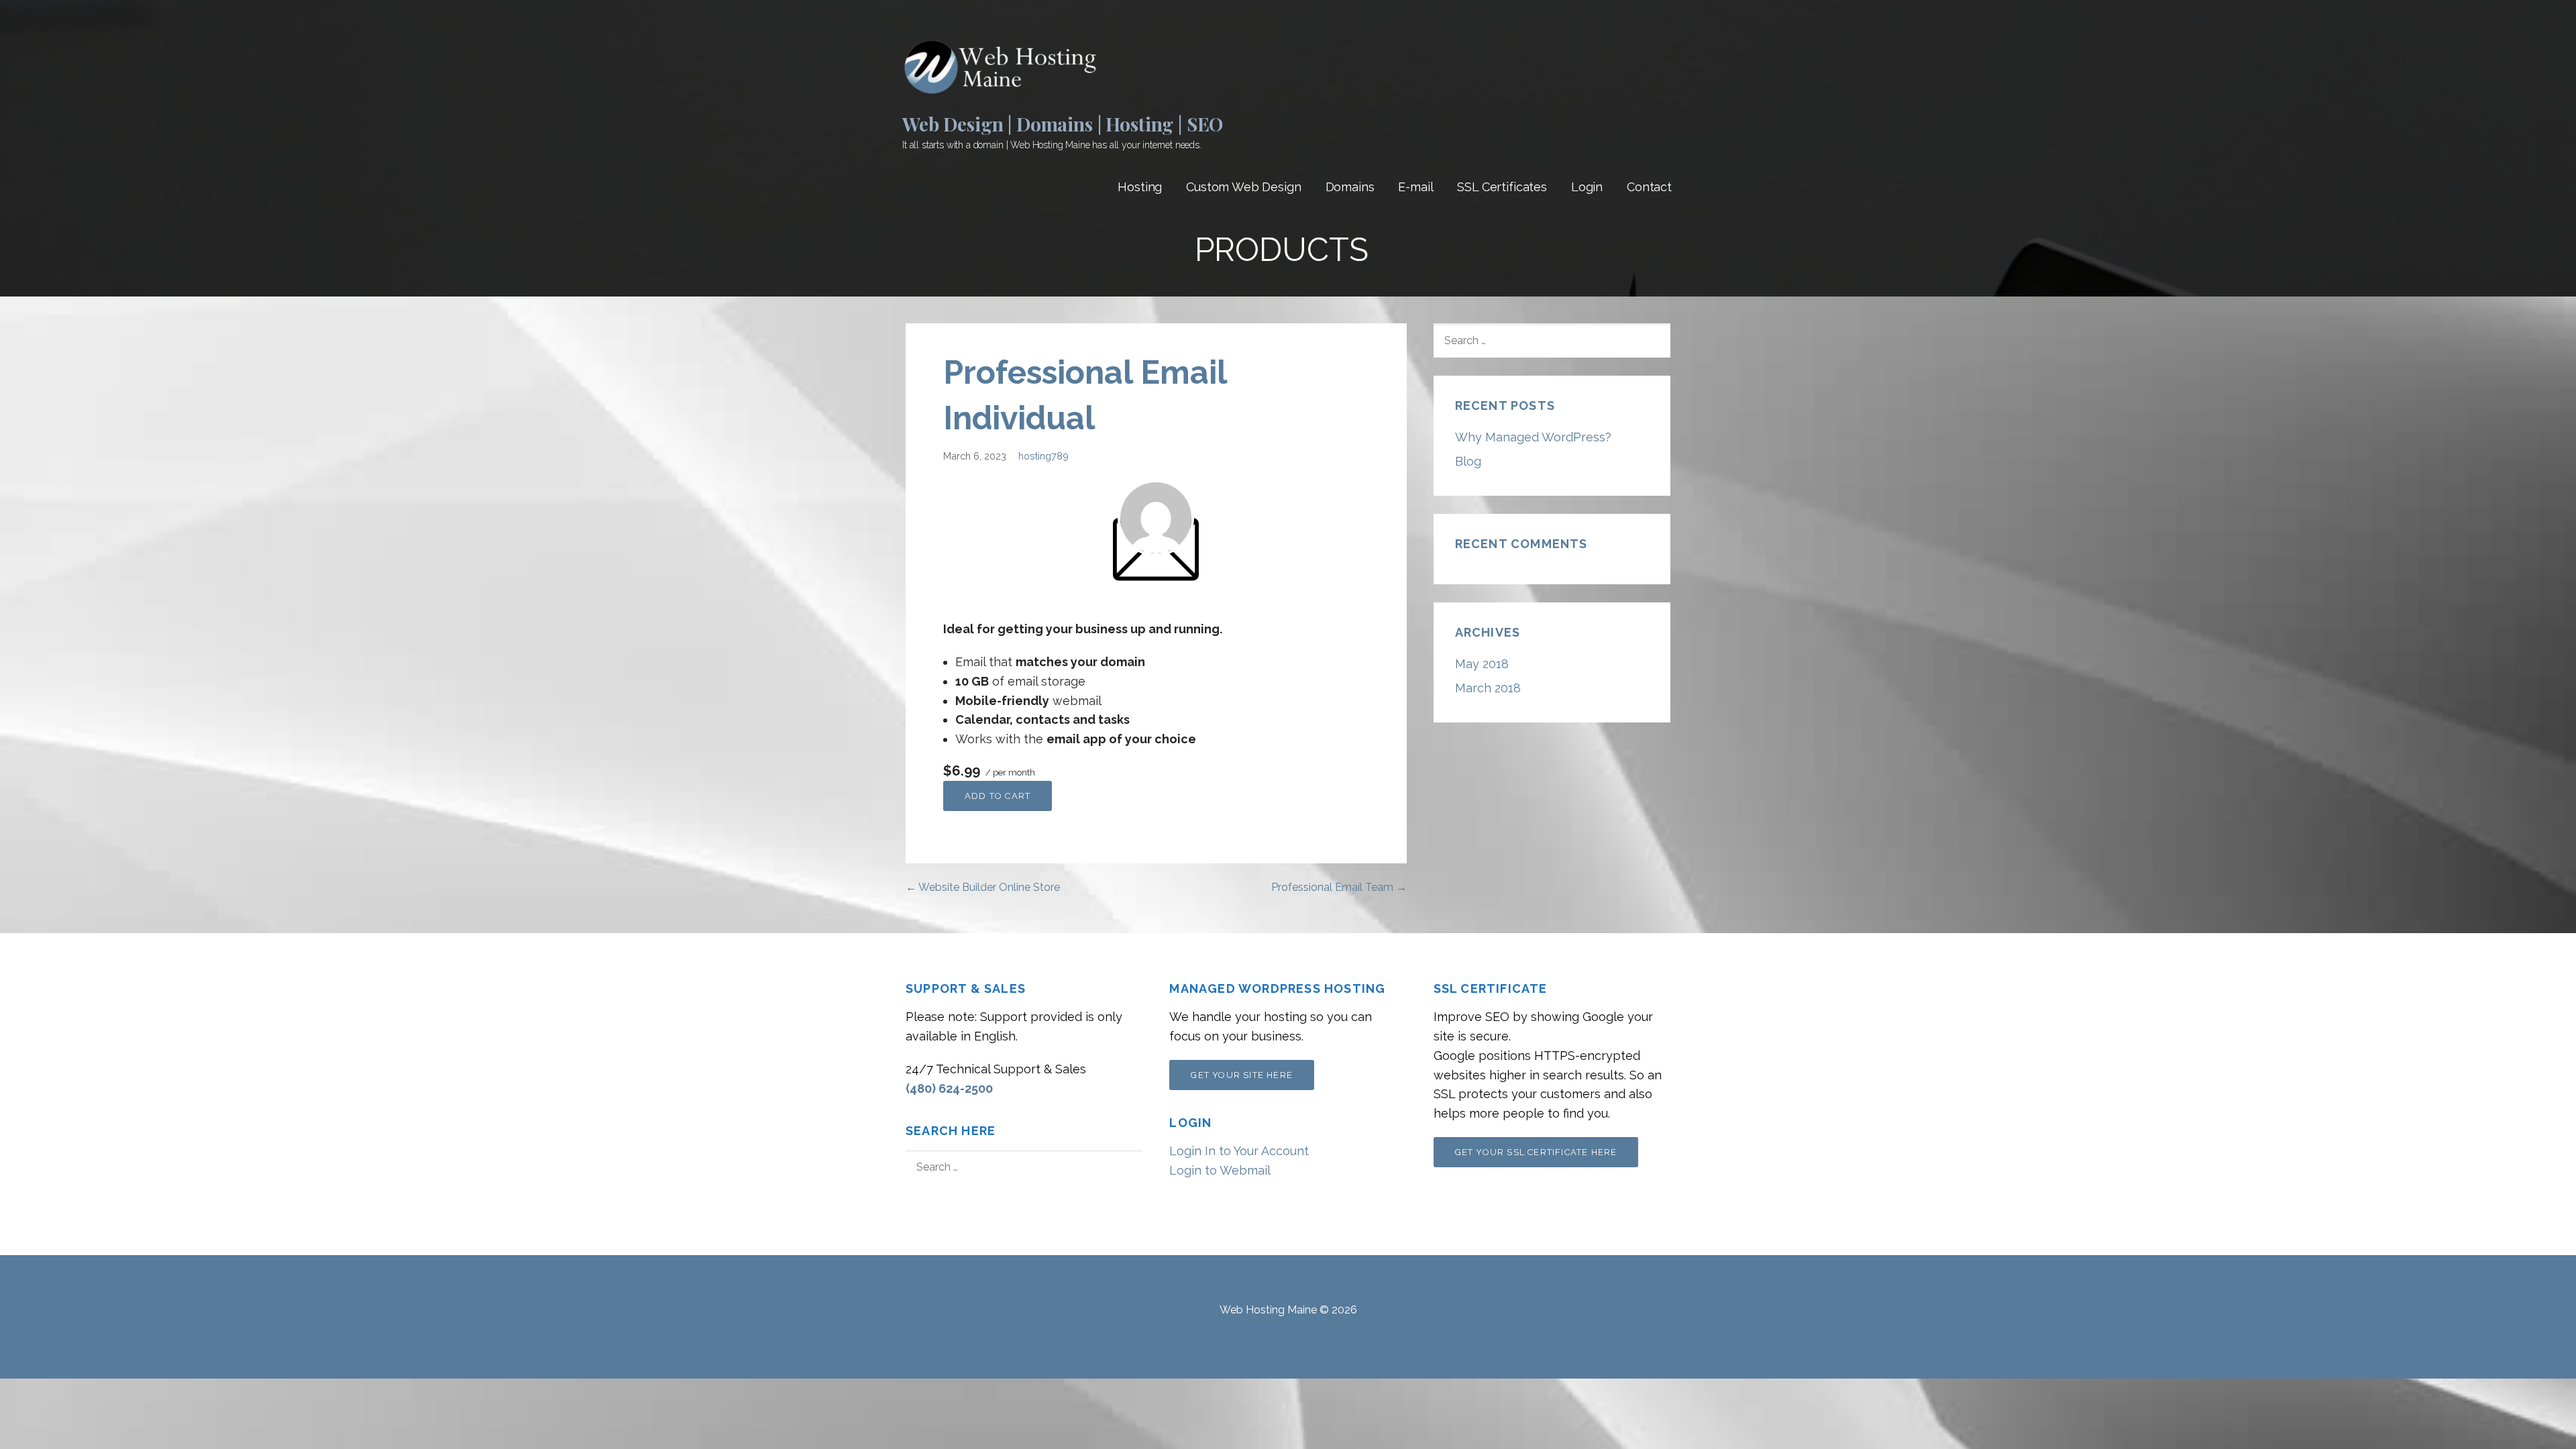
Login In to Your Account (1239, 1151)
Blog (1468, 461)
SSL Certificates (1502, 187)
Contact (1649, 187)
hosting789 (1043, 456)
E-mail (1415, 187)
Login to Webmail (1220, 1170)
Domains (1350, 187)
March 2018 (1488, 688)
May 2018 (1482, 664)
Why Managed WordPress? (1533, 437)
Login (1587, 187)
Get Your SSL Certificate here (1536, 1152)
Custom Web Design (1243, 187)
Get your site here (1242, 1075)
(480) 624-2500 (949, 1088)
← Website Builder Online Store (983, 887)
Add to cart (998, 796)
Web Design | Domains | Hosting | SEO (1063, 124)
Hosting (1140, 187)
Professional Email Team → (1339, 887)
